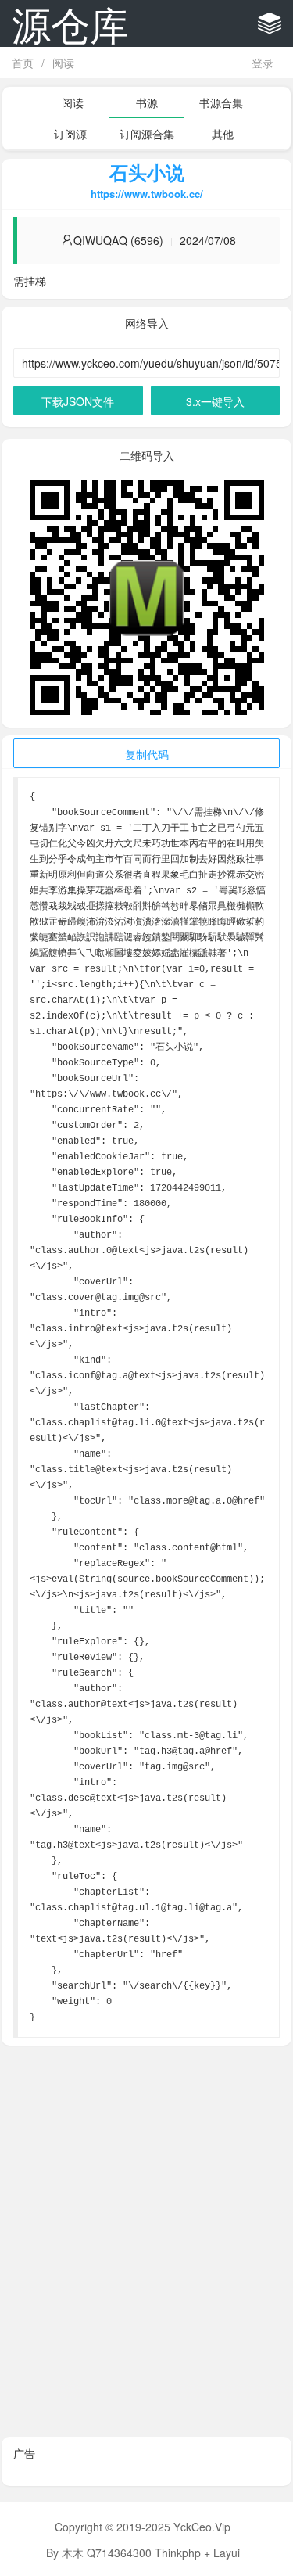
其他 (223, 134)
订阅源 (70, 134)
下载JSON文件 (78, 401)
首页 (23, 63)
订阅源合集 (147, 134)
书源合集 (221, 102)
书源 (147, 102)
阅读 (63, 63)
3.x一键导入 (215, 401)
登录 (263, 63)
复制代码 (147, 754)
